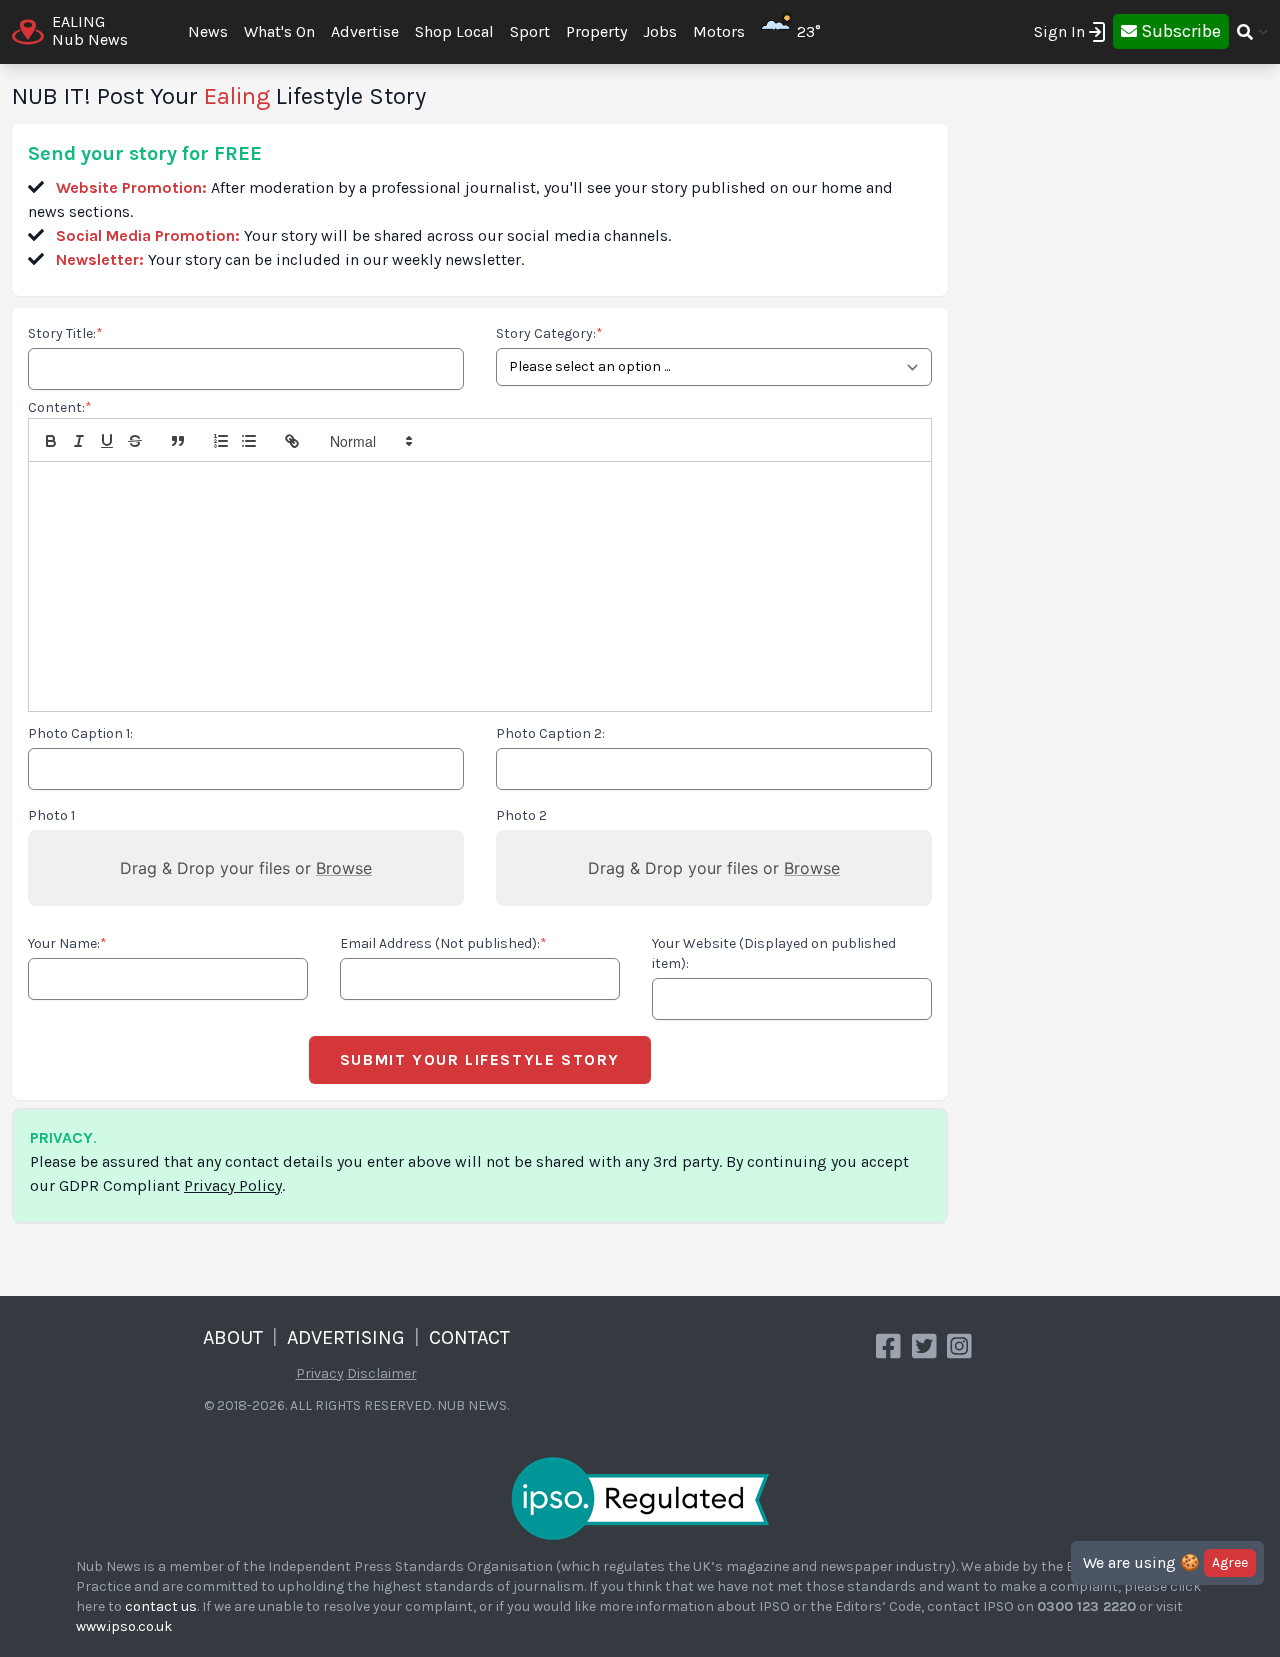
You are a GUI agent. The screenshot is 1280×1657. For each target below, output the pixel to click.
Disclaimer (382, 1373)
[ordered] (221, 441)
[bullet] (249, 441)
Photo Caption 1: (80, 733)
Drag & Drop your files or (246, 868)
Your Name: (67, 943)
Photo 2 (521, 815)
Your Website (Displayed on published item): (774, 953)
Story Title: (65, 333)
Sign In (1059, 31)
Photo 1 (51, 815)
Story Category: (549, 333)
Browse (344, 868)
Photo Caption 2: (550, 733)
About (233, 1337)
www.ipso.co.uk (124, 1626)
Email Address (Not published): (443, 943)
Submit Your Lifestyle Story (480, 1059)
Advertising (346, 1337)
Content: (60, 407)
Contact (469, 1337)
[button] (370, 441)
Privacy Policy (233, 1185)
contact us (161, 1606)
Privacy (320, 1373)
